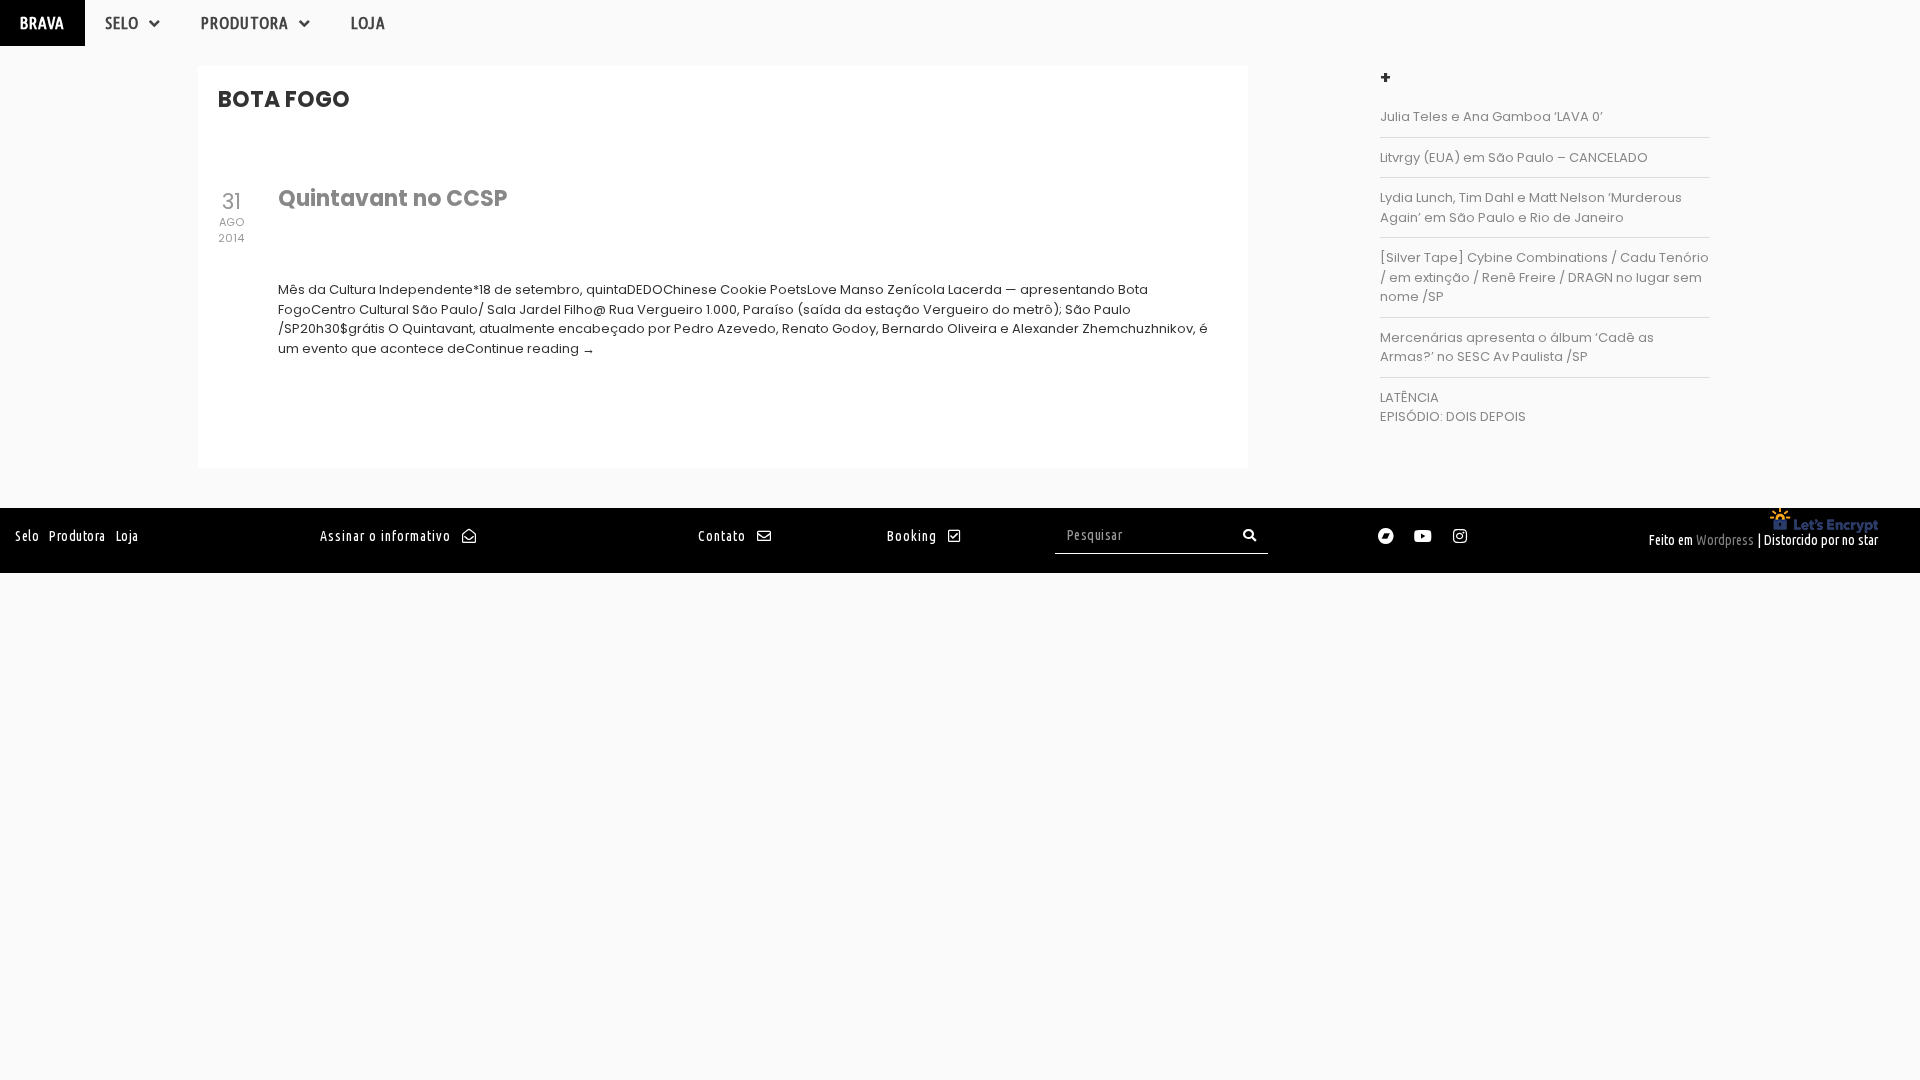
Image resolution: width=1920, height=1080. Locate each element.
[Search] (1250, 535)
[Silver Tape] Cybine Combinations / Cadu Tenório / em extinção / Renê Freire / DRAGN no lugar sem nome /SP (1544, 277)
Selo (122, 22)
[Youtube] (1423, 536)
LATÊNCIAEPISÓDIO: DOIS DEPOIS (1453, 407)
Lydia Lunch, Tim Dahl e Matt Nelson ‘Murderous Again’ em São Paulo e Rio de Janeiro (1531, 207)
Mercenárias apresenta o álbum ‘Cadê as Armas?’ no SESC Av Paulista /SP (1517, 347)
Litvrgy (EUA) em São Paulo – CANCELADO (1514, 157)
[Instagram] (1460, 536)
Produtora (245, 22)
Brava (42, 22)
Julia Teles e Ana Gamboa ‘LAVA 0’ (1491, 116)
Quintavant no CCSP (392, 198)
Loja (368, 22)
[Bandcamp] (1386, 536)
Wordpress (1725, 540)
